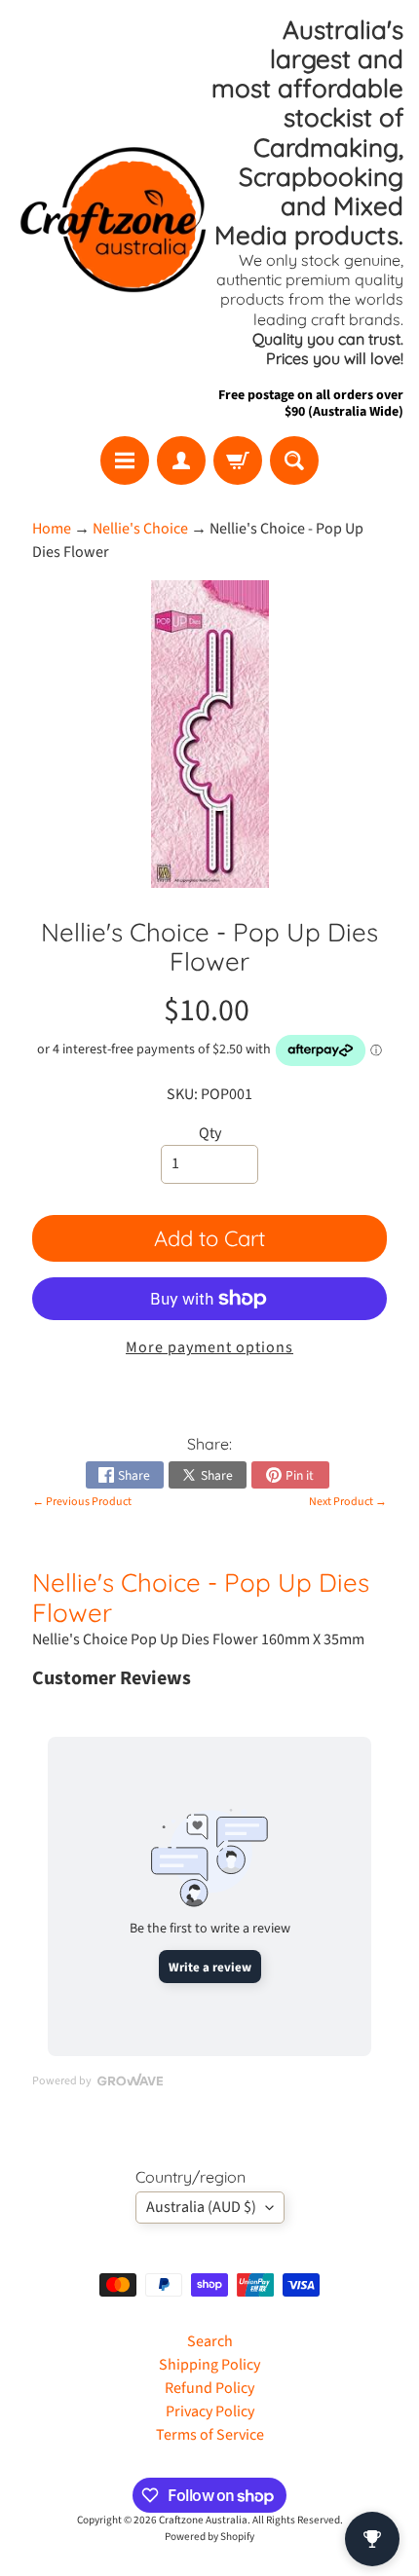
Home (52, 529)
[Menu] (125, 460)
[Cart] (238, 460)
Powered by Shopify (209, 2537)
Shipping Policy (209, 2365)
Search (210, 2341)
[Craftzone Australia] (113, 218)
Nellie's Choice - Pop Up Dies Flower (201, 1597)
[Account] (181, 460)
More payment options (209, 1347)
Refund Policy (209, 2388)
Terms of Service (210, 2435)
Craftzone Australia (203, 2520)
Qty (210, 1133)
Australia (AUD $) (201, 2207)
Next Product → (348, 1502)
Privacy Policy (210, 2411)
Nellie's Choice (140, 529)
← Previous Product (82, 1502)
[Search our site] (294, 460)
